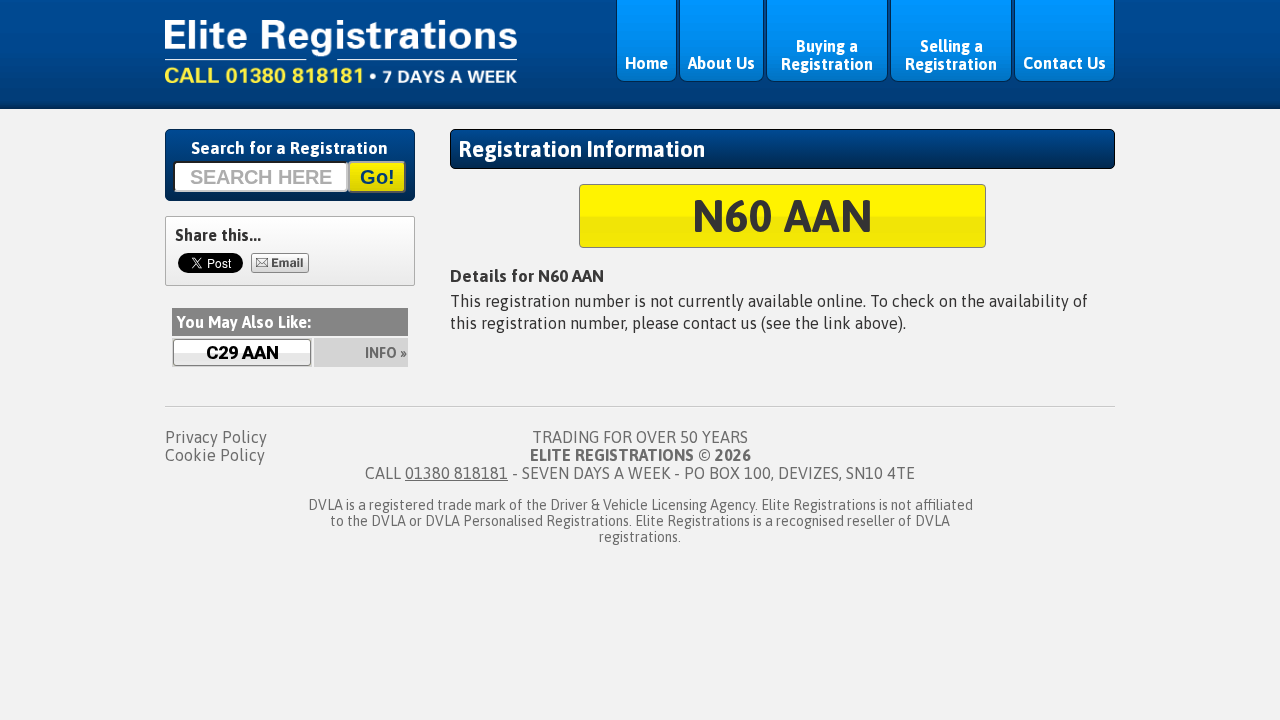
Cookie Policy (215, 455)
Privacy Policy (216, 437)
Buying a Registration (827, 55)
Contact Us (1064, 63)
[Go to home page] (341, 77)
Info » (386, 353)
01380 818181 (456, 473)
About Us (721, 63)
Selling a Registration (951, 55)
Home (646, 63)
